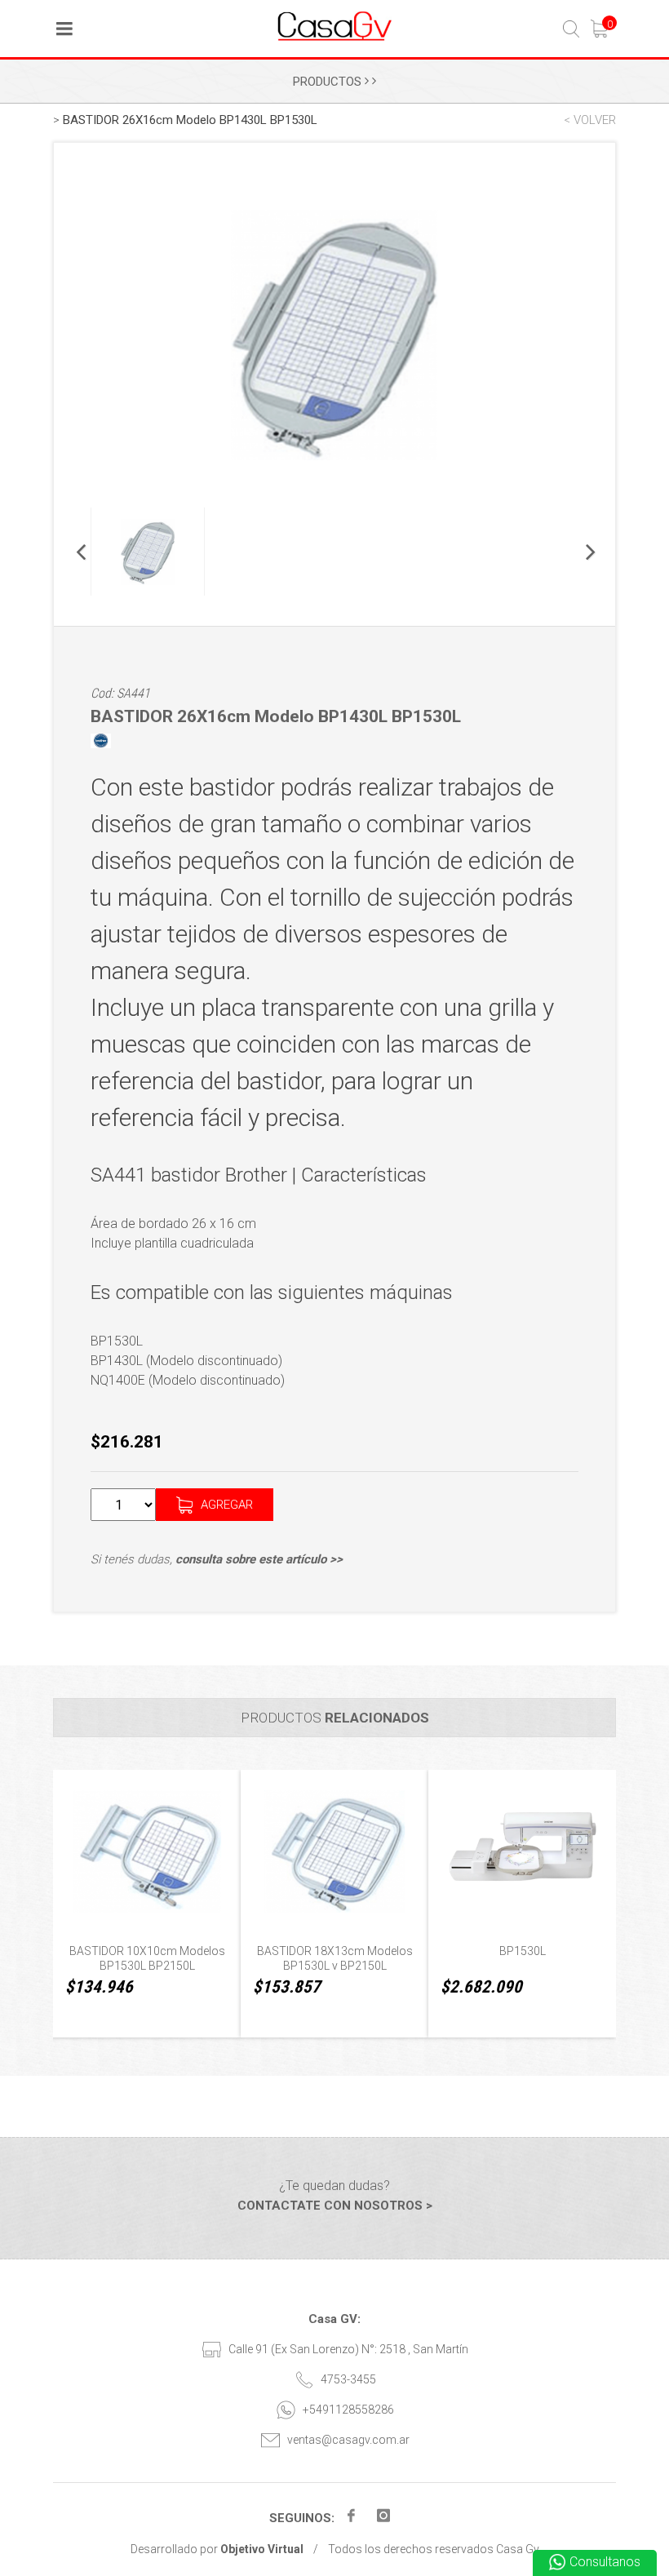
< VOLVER (590, 120)
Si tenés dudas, (217, 1559)
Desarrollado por (217, 2549)
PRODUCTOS (329, 82)
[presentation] (48, 1910)
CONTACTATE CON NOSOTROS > (335, 2206)
